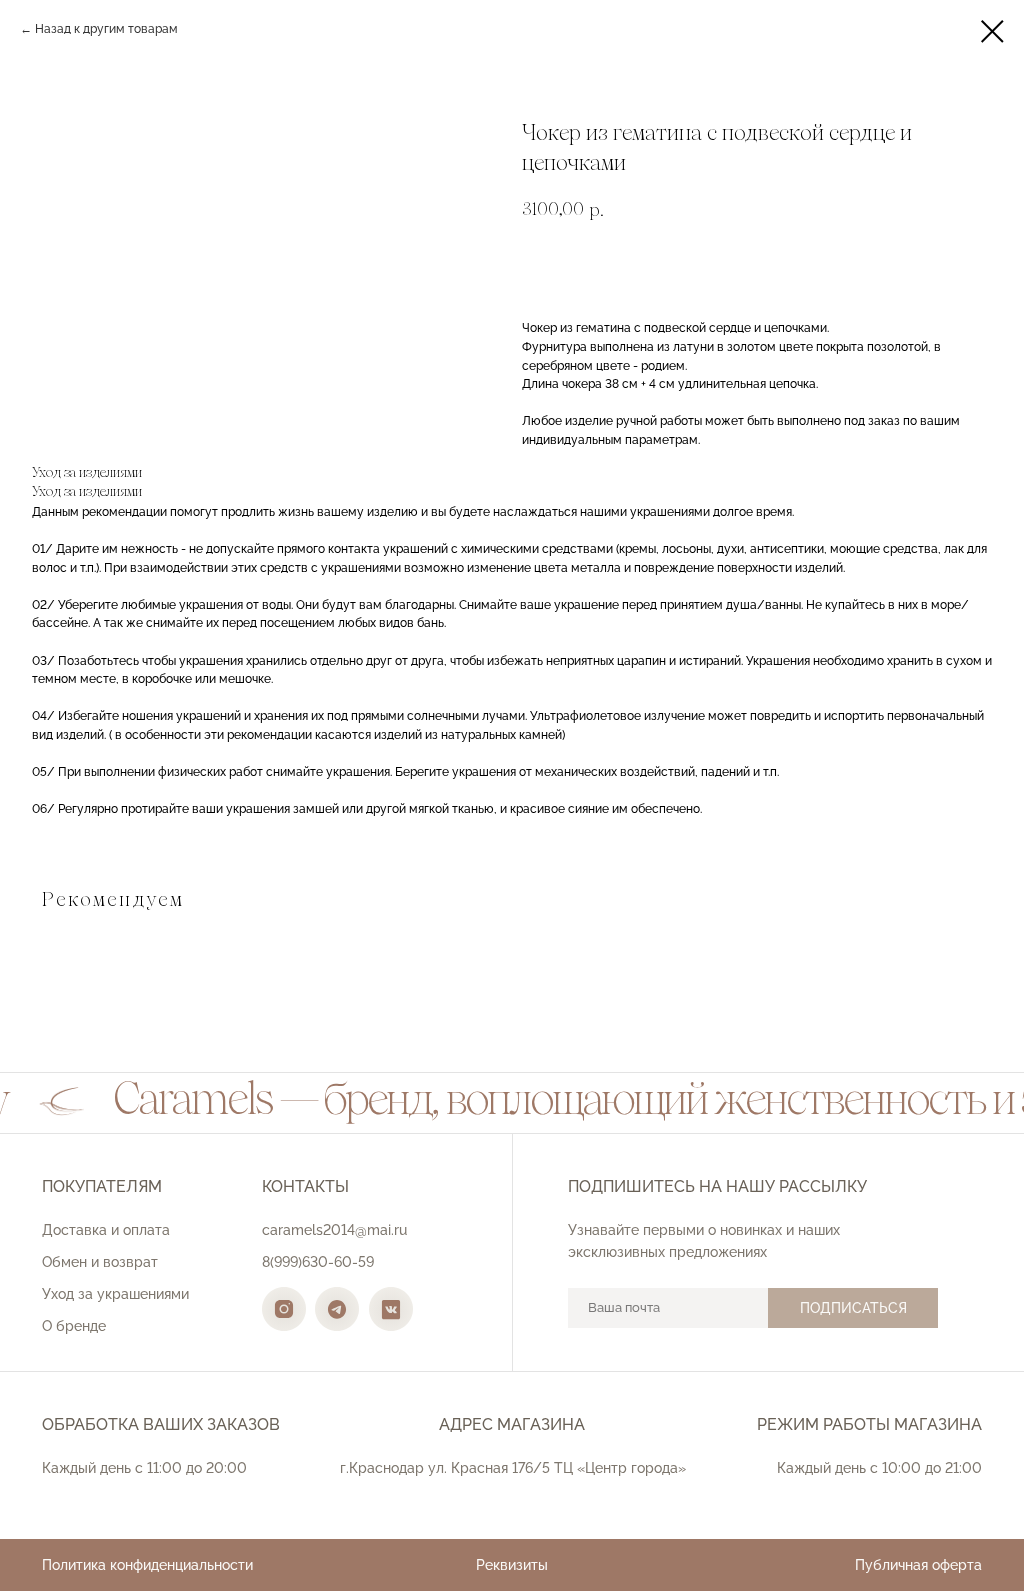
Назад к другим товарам (106, 29)
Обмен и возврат (100, 1262)
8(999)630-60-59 (318, 1262)
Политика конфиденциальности (147, 1565)
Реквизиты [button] (512, 1565)
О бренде (74, 1326)
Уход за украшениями (115, 1294)
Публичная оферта (918, 1565)
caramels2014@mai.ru (334, 1230)
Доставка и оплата (106, 1230)
